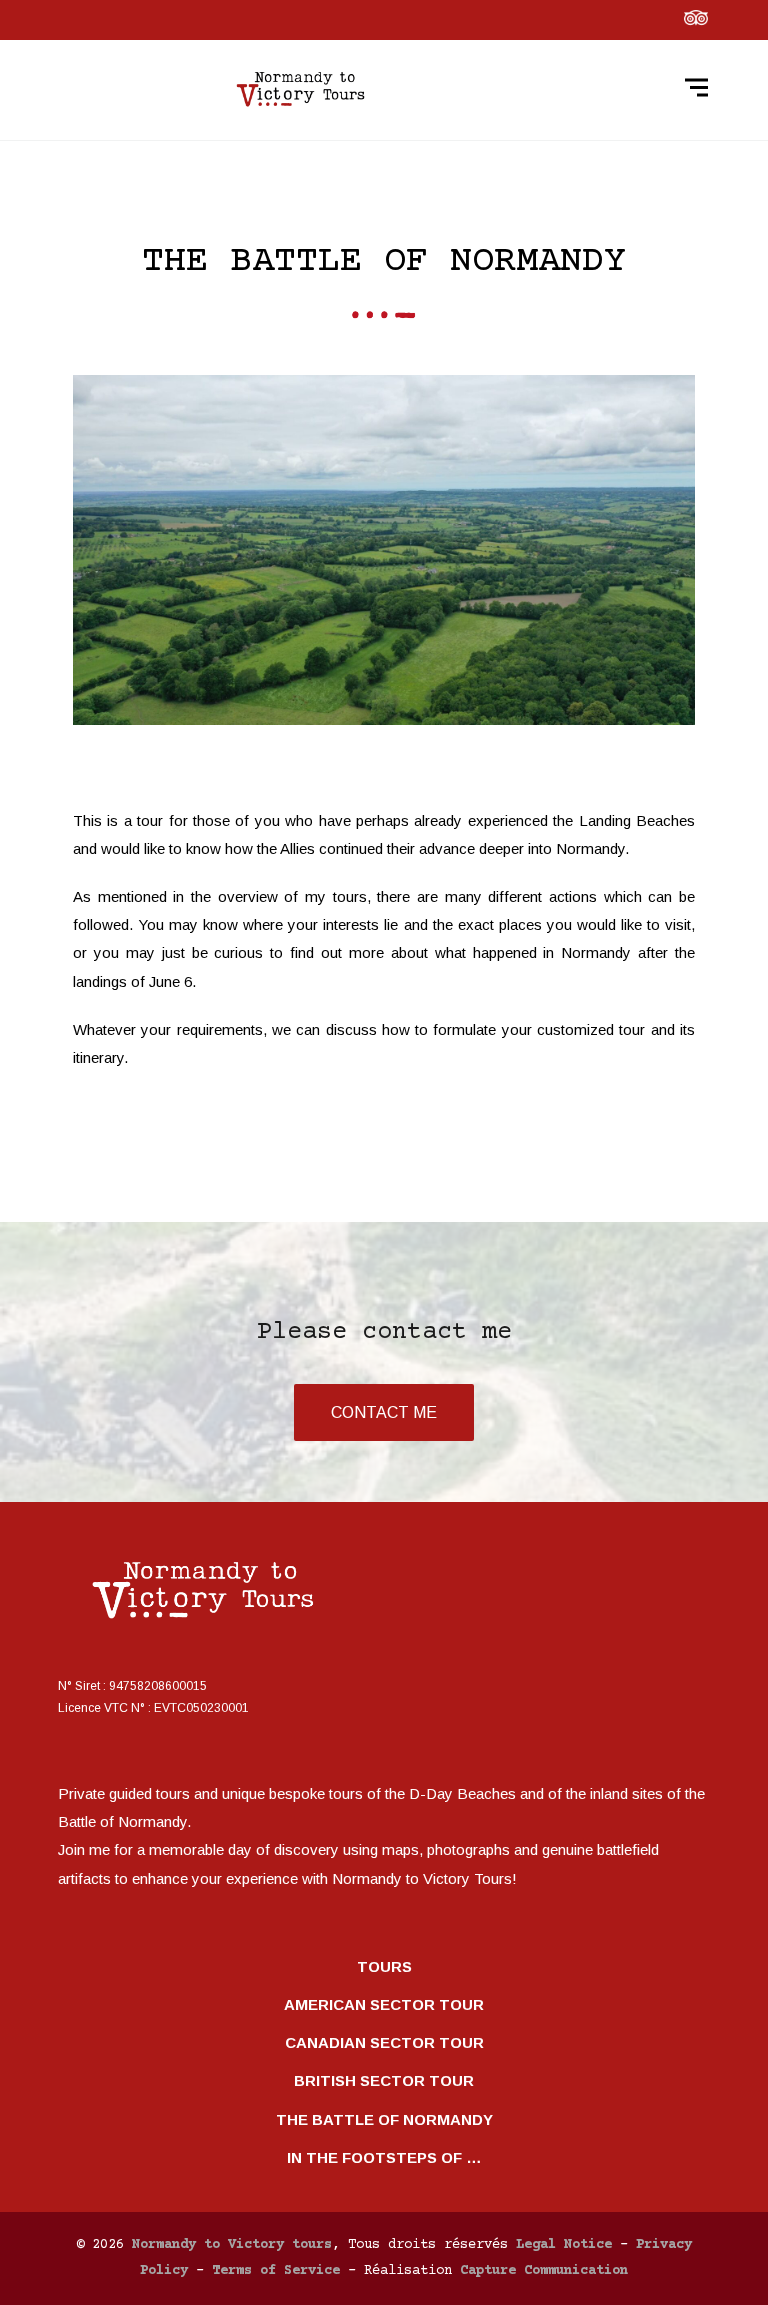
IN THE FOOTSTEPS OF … (384, 2157)
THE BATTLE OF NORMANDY (384, 2119)
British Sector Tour (384, 2080)
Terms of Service (276, 2271)
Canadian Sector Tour (384, 2042)
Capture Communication (544, 2271)
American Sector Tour (384, 2004)
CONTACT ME (384, 1412)
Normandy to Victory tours (232, 2245)
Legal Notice (564, 2245)
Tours (384, 1966)
